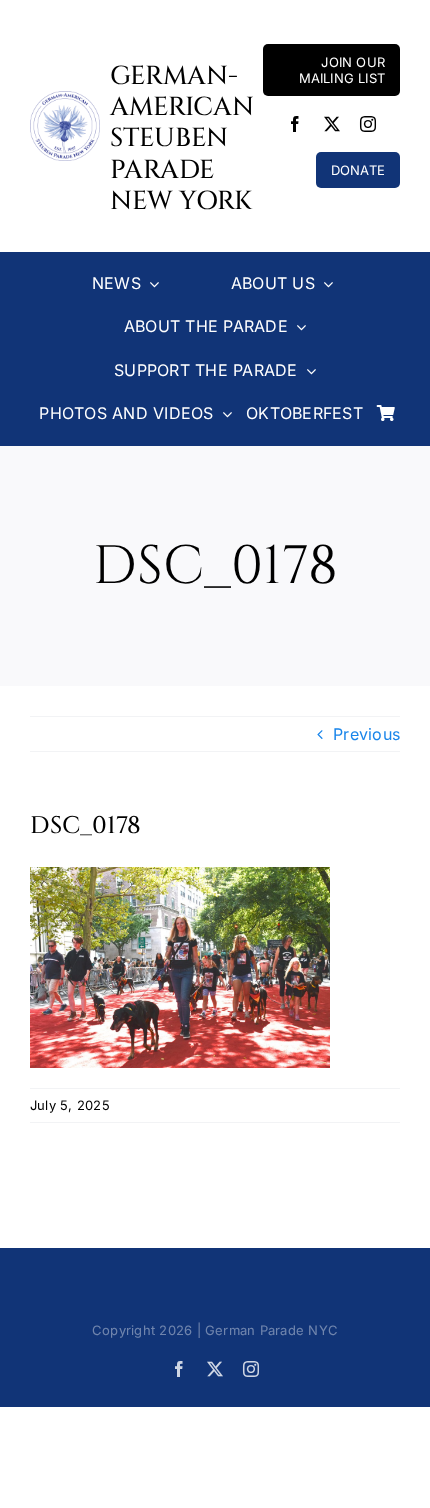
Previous (366, 734)
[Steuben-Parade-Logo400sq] (65, 99)
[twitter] (332, 124)
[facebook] (295, 124)
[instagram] (368, 124)
